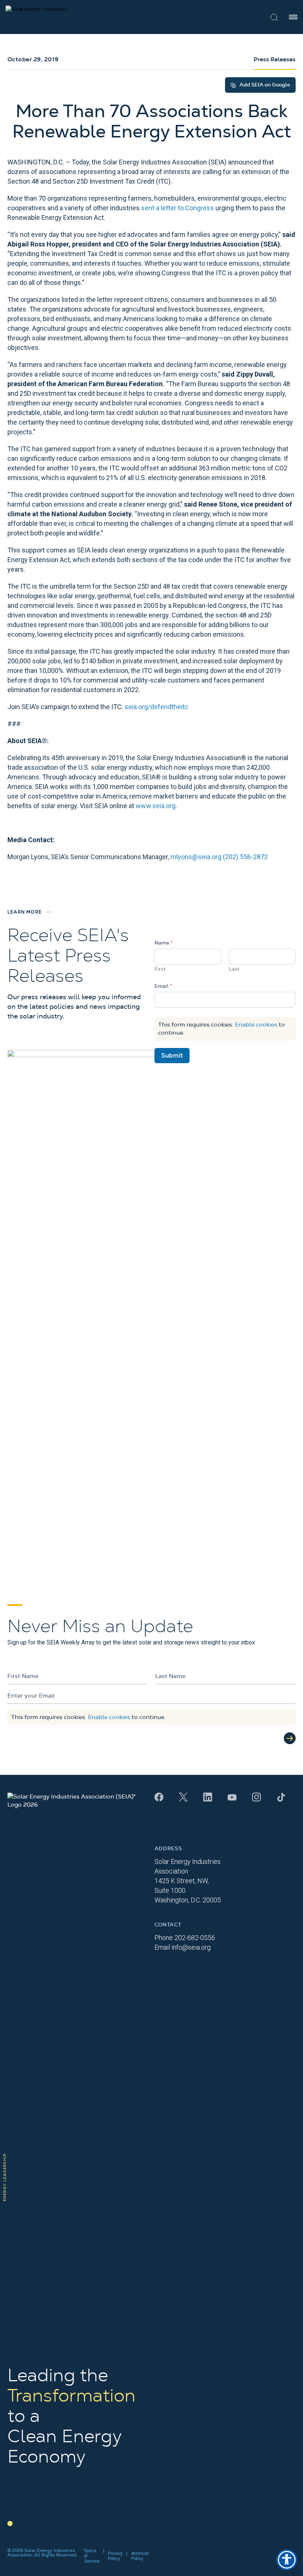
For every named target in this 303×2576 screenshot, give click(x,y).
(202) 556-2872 (245, 857)
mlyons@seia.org (196, 857)
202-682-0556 (195, 1938)
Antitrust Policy (140, 2556)
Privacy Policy (115, 2556)
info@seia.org (191, 1947)
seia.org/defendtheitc (156, 707)
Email (163, 986)
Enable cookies (256, 1025)
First (160, 969)
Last (234, 969)
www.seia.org (156, 806)
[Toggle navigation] (293, 17)
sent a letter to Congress (178, 208)
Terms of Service (91, 2556)
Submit (172, 1056)
